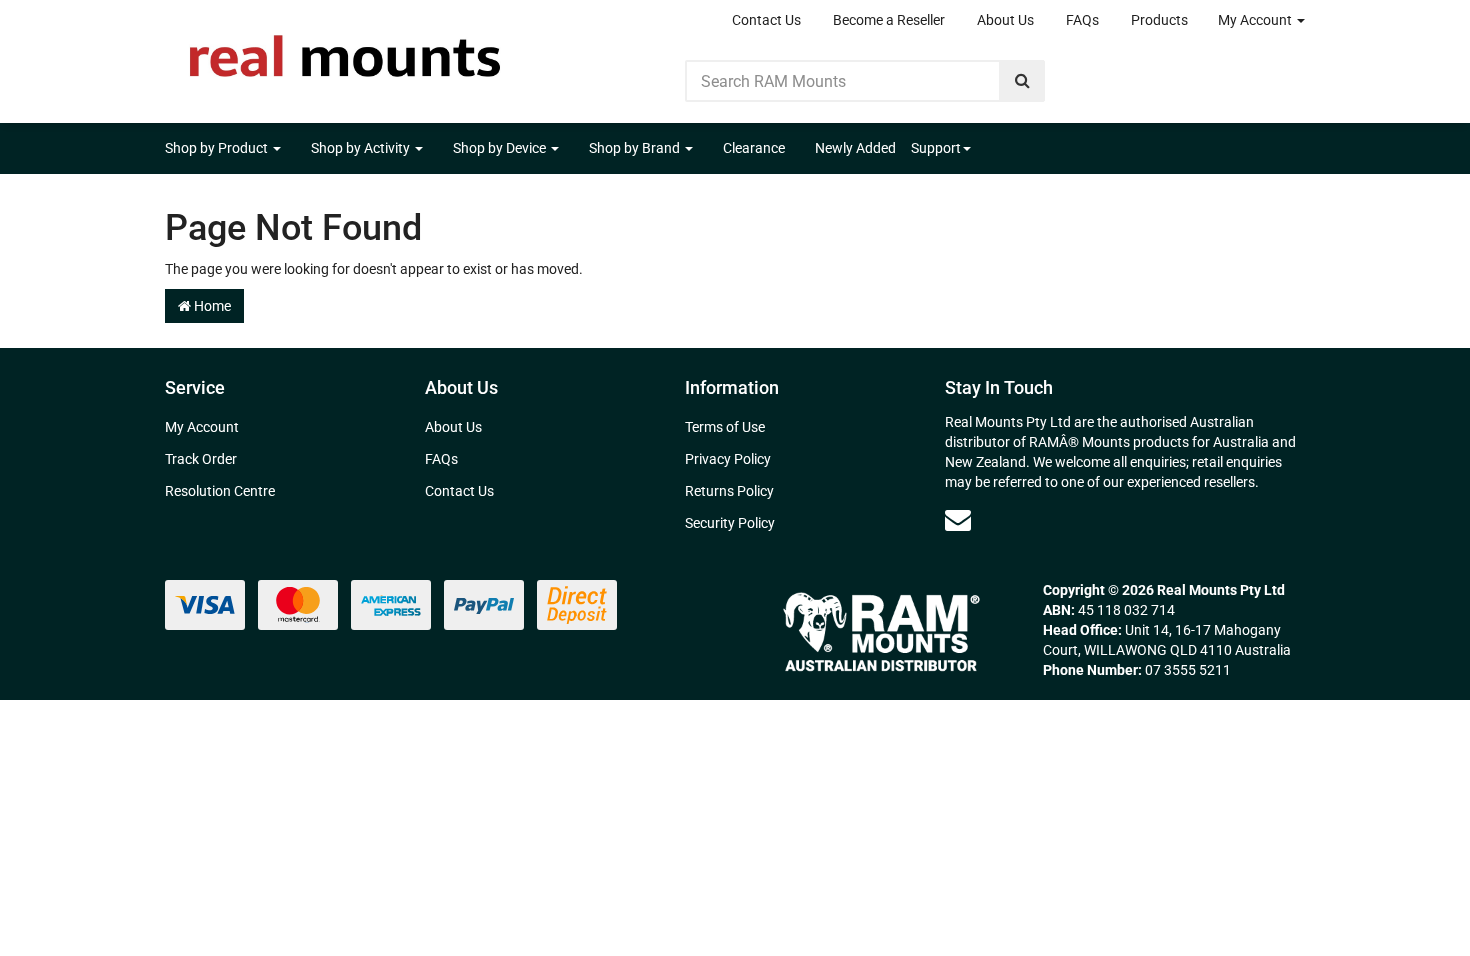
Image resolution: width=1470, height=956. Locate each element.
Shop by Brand (636, 148)
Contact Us (766, 20)
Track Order (201, 459)
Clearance (754, 148)
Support (936, 148)
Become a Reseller (889, 20)
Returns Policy (729, 491)
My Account (1256, 20)
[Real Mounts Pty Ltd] (345, 50)
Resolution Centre (220, 491)
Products (1159, 20)
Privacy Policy (728, 459)
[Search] (1022, 81)
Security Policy (730, 523)
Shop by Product (218, 148)
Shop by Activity (362, 148)
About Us (1005, 20)
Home (211, 306)
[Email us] (958, 520)
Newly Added (855, 148)
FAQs (1082, 20)
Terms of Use (725, 427)
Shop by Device (501, 148)
